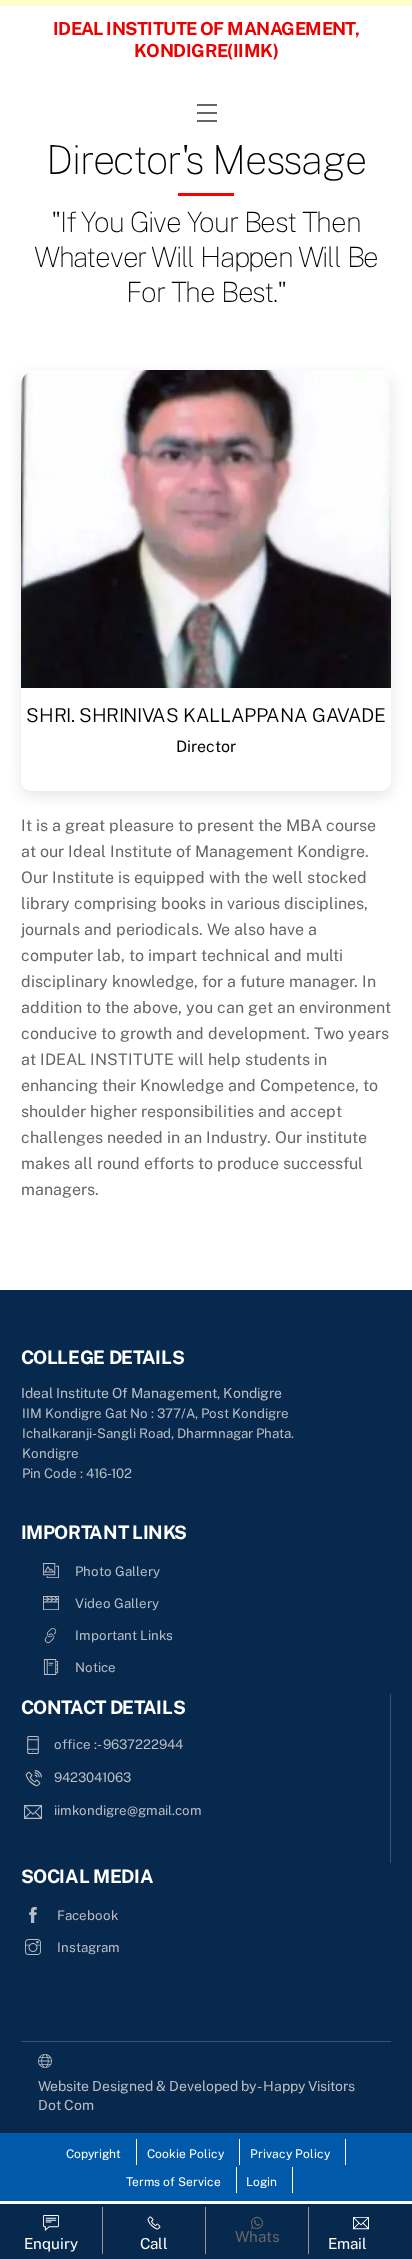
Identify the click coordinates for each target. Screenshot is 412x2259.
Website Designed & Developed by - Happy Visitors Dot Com (196, 2095)
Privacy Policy (290, 2154)
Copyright (93, 2154)
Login (261, 2182)
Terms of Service (173, 2182)
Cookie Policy (185, 2154)
